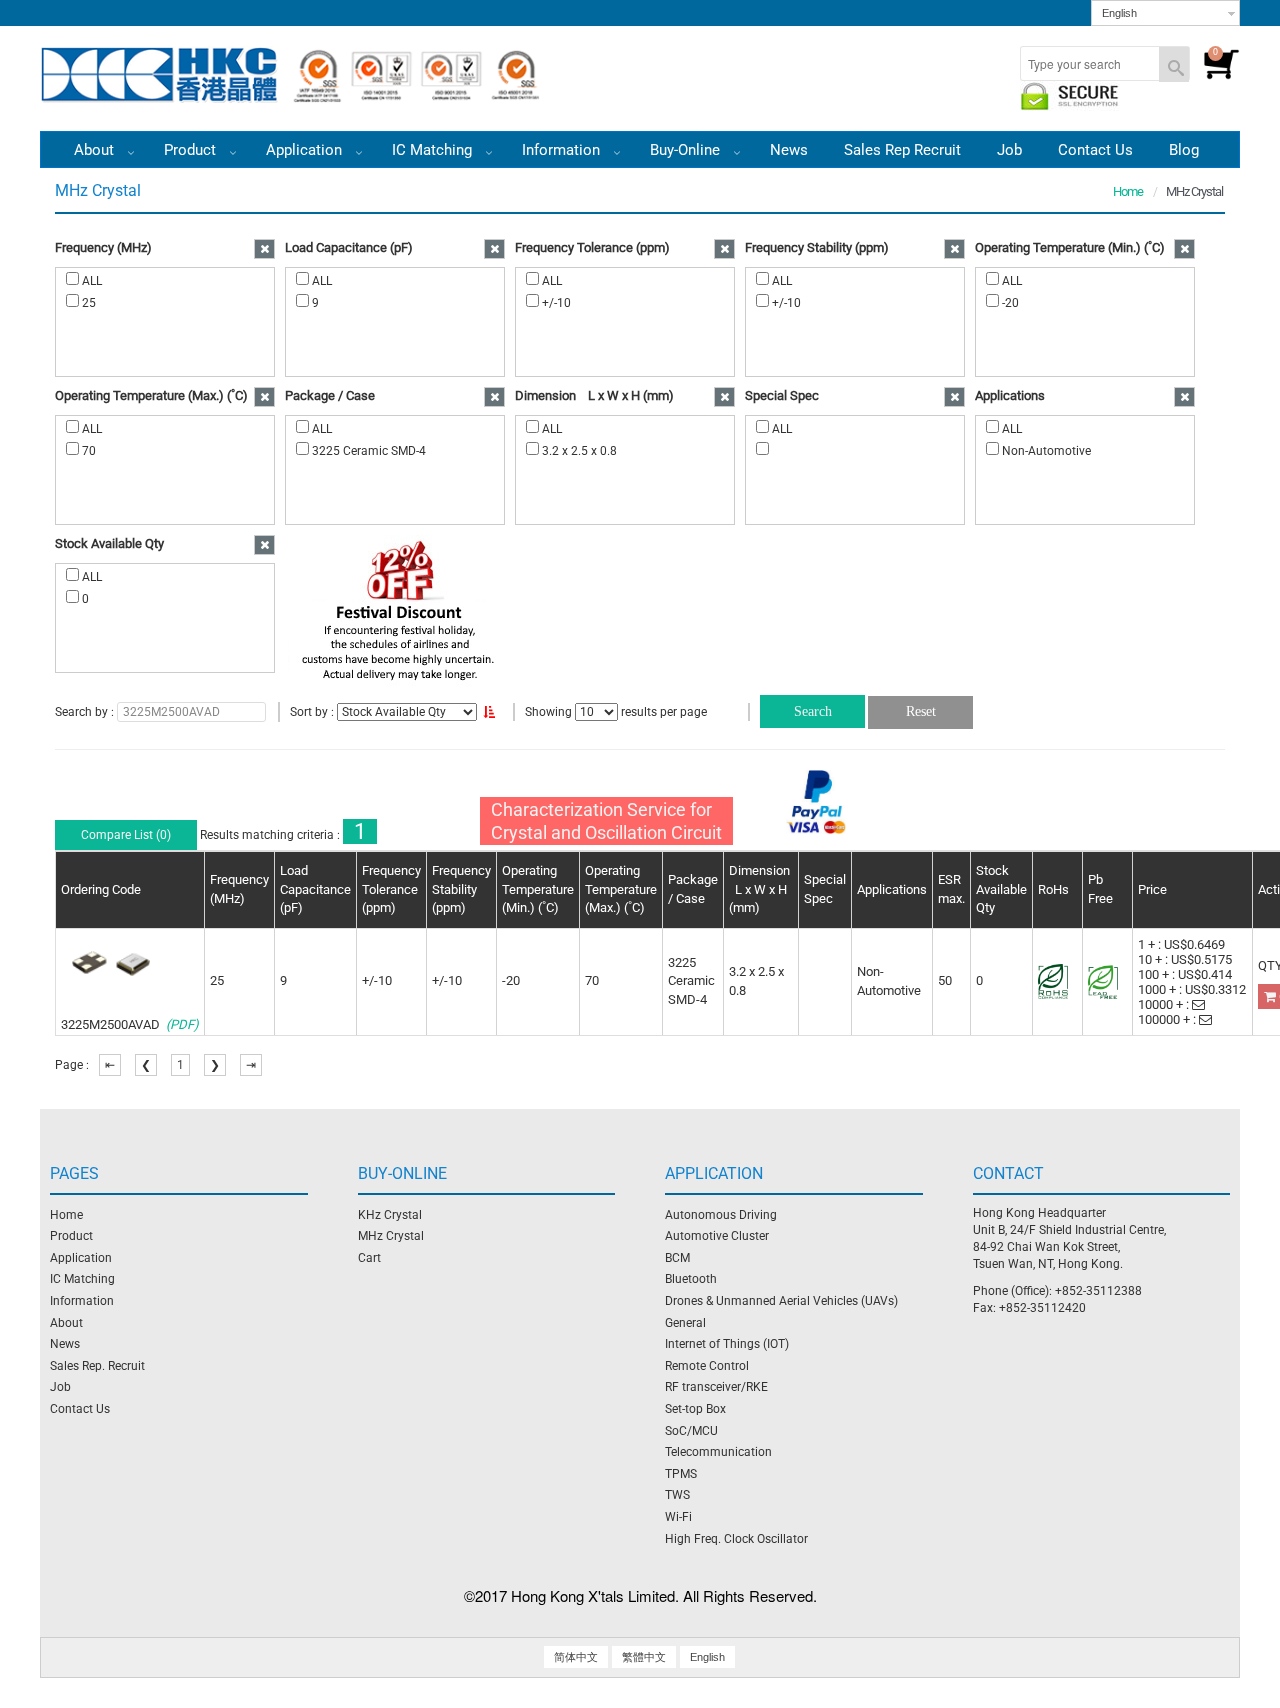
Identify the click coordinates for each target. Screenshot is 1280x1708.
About (66, 1323)
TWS (677, 1495)
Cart (369, 1258)
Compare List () (126, 835)
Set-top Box (695, 1409)
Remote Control (707, 1366)
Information (82, 1301)
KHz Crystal (390, 1215)
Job (1009, 150)
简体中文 (576, 1657)
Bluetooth (691, 1279)
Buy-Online (687, 150)
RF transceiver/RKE (716, 1387)
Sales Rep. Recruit (97, 1366)
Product (192, 150)
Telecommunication (718, 1452)
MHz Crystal (391, 1236)
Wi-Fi (678, 1517)
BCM (677, 1258)
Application (306, 150)
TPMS (681, 1474)
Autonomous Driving (721, 1215)
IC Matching (434, 150)
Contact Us (1095, 150)
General (685, 1323)
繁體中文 (644, 1657)
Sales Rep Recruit (902, 150)
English (1119, 13)
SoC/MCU (691, 1431)
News (789, 150)
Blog (1184, 150)
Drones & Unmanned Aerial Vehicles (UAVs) (781, 1301)
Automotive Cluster (717, 1236)
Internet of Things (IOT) (727, 1344)
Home (1128, 191)
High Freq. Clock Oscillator (736, 1539)
